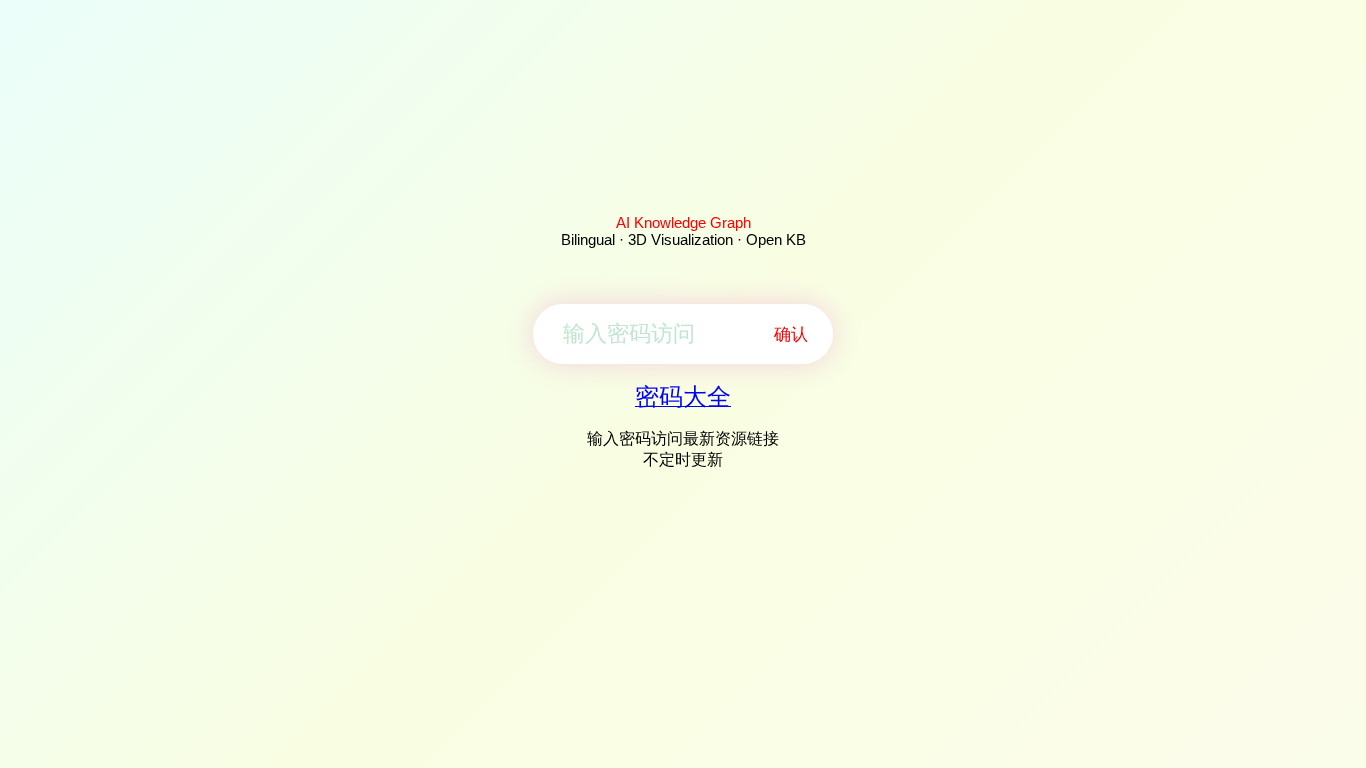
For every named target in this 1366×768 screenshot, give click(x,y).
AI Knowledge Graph (683, 222)
